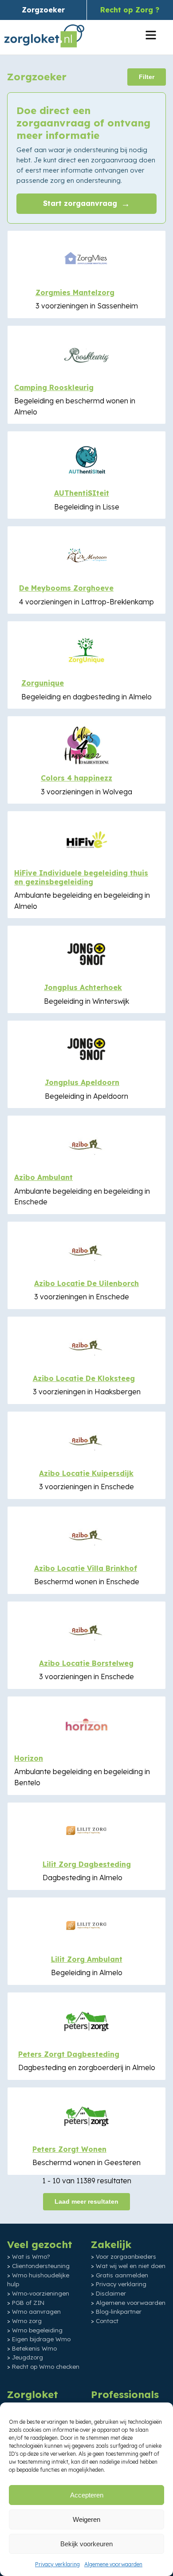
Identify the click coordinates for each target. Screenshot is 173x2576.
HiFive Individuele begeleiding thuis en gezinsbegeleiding (81, 877)
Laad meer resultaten (86, 2201)
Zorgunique (43, 683)
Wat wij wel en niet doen (131, 2266)
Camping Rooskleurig (54, 387)
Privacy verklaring (57, 2564)
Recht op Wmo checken (46, 2367)
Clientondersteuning (41, 2266)
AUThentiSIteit (82, 493)
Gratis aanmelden (122, 2275)
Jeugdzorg (28, 2357)
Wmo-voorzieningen (41, 2293)
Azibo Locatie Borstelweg (86, 1663)
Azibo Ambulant (43, 1177)
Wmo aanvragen (36, 2312)
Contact (107, 2321)
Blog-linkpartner (119, 2312)
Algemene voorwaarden (113, 2564)
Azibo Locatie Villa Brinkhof (86, 1568)
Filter (147, 77)
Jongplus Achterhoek (83, 987)
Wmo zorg (27, 2321)
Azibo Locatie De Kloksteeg (84, 1378)
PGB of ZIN (28, 2303)
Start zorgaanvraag (86, 203)
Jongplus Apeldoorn (82, 1082)
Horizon (29, 1758)
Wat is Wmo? (31, 2256)
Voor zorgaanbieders (126, 2256)
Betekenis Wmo (34, 2348)
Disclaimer (111, 2293)
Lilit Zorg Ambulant (87, 1959)
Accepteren (87, 2495)
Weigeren (86, 2519)
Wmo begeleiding (37, 2330)
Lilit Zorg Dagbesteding (87, 1864)
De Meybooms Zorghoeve (66, 588)
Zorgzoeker (43, 10)
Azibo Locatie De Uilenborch (86, 1283)
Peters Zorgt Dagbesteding (69, 2054)
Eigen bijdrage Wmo (41, 2339)
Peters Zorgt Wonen (69, 2149)
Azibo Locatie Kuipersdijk (86, 1473)
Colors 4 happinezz (77, 778)
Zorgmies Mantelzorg (75, 292)
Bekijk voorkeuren (86, 2544)
